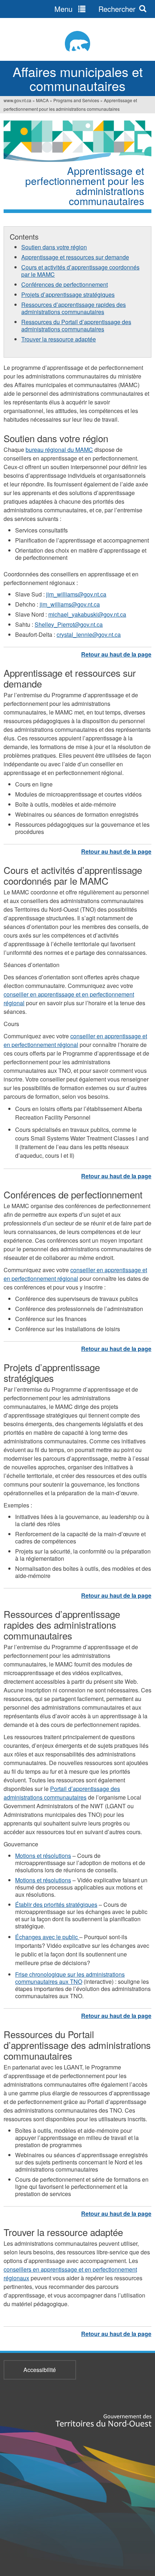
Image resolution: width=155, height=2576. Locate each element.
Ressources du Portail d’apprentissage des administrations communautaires (76, 325)
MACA (42, 100)
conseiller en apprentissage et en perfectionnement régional (75, 1040)
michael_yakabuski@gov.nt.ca (87, 614)
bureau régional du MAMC (59, 450)
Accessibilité (40, 2370)
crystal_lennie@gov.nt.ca (89, 634)
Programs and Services (76, 100)
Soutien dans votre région (54, 247)
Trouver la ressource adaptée (59, 339)
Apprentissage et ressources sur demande (75, 257)
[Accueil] (77, 41)
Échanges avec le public (47, 1937)
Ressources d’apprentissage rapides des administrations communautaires (74, 308)
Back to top (116, 654)
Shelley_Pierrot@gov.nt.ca (69, 624)
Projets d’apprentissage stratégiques (68, 294)
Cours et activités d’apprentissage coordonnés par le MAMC (80, 271)
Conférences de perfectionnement (65, 284)
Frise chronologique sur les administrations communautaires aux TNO (70, 1978)
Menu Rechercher (95, 9)
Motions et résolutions (43, 1856)
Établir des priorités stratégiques (56, 1904)
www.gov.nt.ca (17, 100)
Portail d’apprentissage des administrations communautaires (62, 1793)
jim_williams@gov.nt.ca (76, 594)
